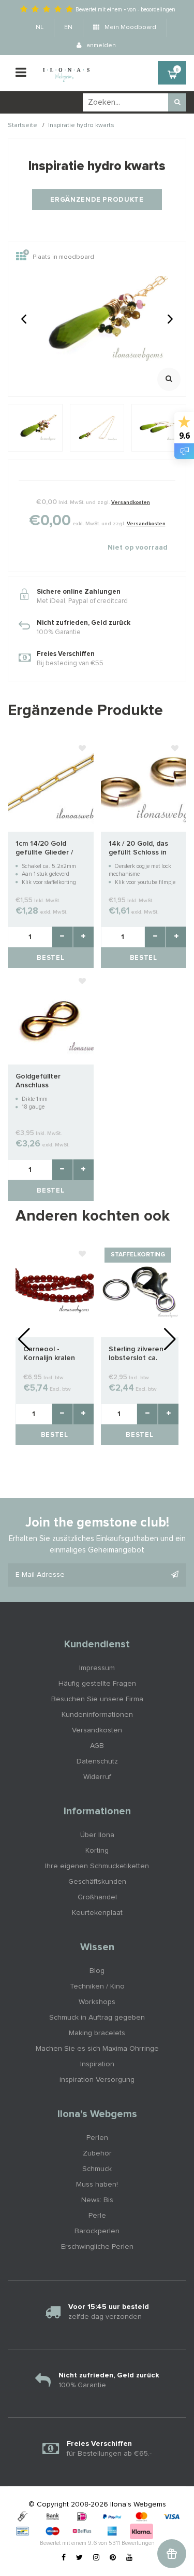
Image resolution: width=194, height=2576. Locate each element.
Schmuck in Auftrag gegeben (97, 2018)
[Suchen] (177, 102)
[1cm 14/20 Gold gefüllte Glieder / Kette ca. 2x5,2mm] (51, 785)
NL (40, 27)
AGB (97, 1746)
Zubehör (97, 2153)
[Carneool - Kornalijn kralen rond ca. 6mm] (55, 1290)
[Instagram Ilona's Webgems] (96, 2558)
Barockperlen (97, 2231)
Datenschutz (97, 1761)
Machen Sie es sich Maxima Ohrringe (97, 2049)
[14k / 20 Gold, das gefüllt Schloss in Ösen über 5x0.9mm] (144, 785)
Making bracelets (97, 2033)
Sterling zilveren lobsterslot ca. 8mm (136, 1354)
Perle (97, 2216)
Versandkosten (131, 502)
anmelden (100, 46)
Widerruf (97, 1777)
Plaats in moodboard (63, 257)
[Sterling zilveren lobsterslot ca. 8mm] (140, 1290)
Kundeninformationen (97, 1715)
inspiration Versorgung (97, 2080)
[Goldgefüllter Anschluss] (51, 1017)
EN (68, 27)
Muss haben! (97, 2185)
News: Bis (97, 2200)
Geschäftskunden (97, 1882)
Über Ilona (97, 1835)
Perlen (97, 2138)
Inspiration (97, 2064)
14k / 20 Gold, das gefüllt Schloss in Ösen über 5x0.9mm (143, 849)
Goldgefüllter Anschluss (38, 1081)
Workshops (97, 2002)
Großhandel (97, 1897)
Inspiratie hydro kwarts (81, 125)
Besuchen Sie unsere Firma (97, 1699)
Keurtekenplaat (97, 1913)
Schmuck (97, 2169)
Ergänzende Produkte (97, 200)
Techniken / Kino (97, 1986)
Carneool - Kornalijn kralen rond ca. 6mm (49, 1354)
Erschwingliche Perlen (97, 2247)
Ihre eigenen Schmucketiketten (97, 1866)
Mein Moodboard (130, 27)
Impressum (97, 1668)
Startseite (23, 125)
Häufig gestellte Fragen (97, 1684)
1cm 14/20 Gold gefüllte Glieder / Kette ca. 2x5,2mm (47, 849)
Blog (97, 1971)
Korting (97, 1851)
